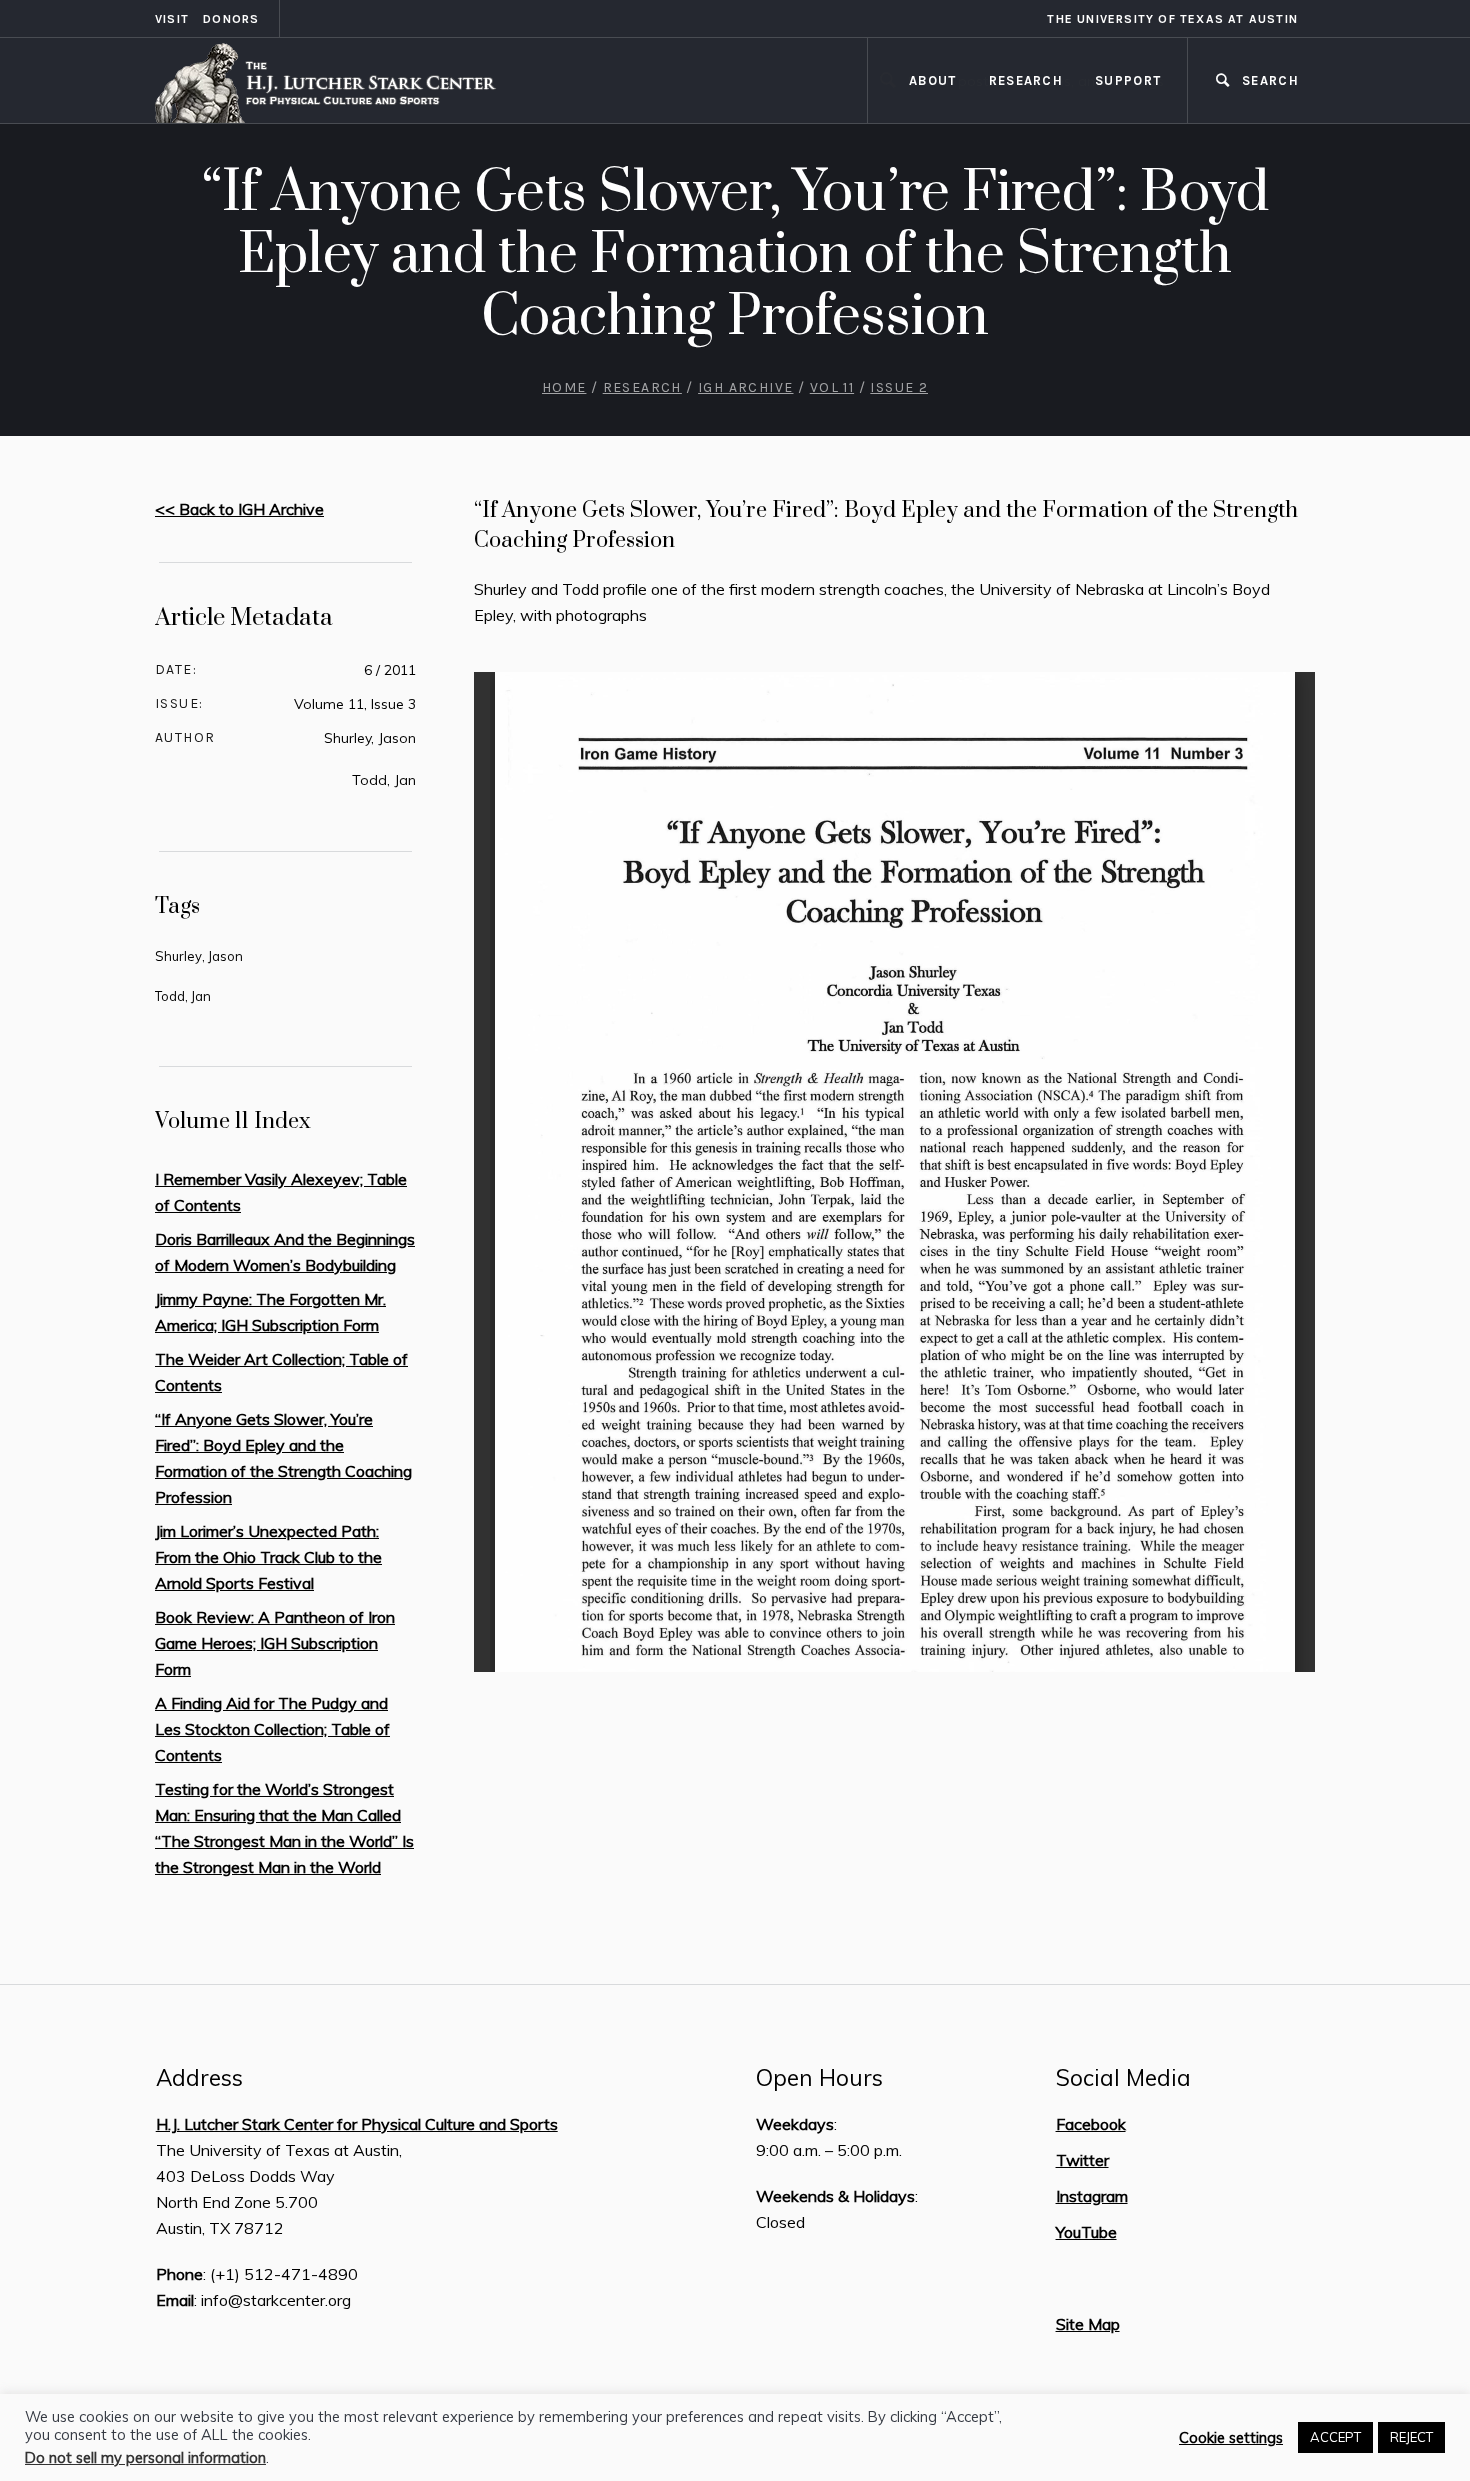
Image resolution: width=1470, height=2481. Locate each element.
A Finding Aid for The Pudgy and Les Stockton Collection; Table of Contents (272, 1729)
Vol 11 (832, 387)
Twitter (1082, 2160)
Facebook (1091, 2124)
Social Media (1123, 2078)
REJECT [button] (1411, 2437)
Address (199, 2078)
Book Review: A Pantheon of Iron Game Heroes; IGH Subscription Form (275, 1643)
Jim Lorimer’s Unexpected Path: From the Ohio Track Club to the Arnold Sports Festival (268, 1557)
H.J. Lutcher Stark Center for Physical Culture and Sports (357, 2124)
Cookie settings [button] (1231, 2438)
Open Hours (819, 2078)
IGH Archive (745, 387)
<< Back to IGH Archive (239, 509)
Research (642, 387)
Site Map (1088, 2324)
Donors (231, 19)
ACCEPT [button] (1335, 2437)
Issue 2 (899, 387)
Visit (172, 19)
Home (564, 387)
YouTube (1086, 2232)
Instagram (1092, 2196)
